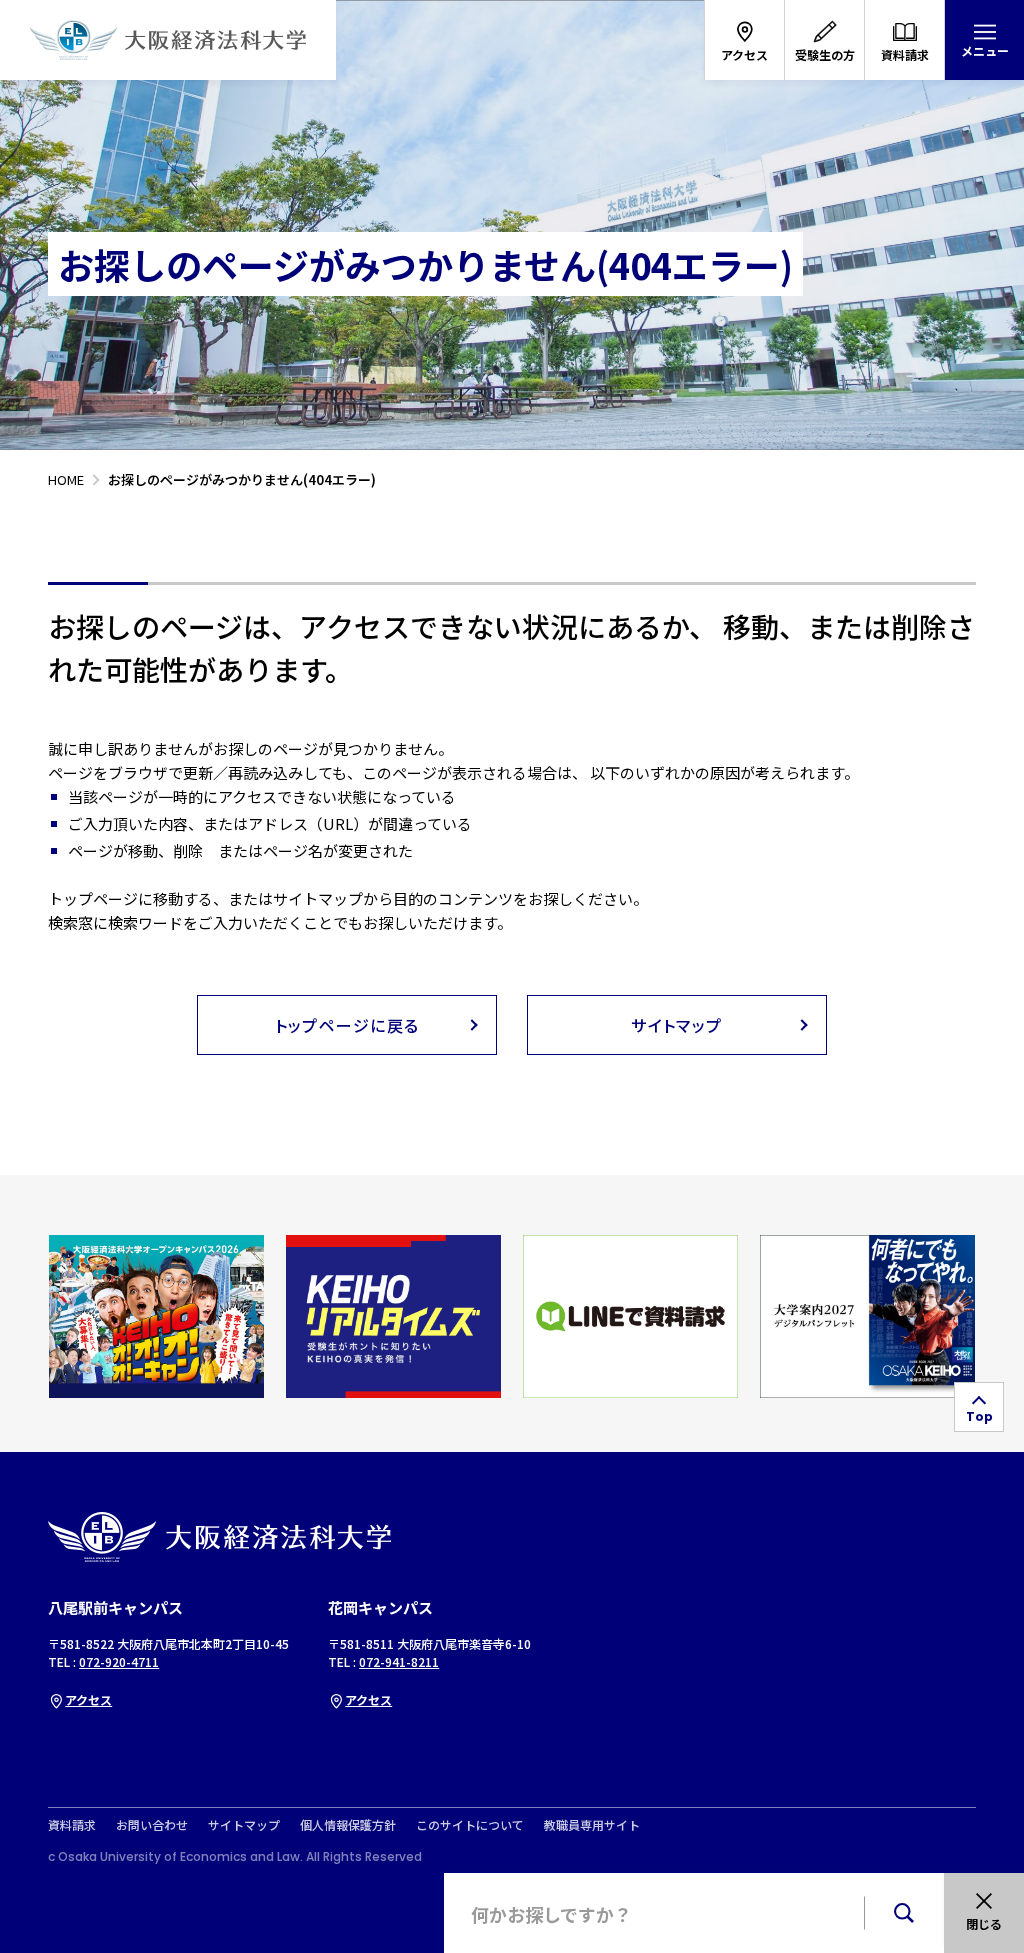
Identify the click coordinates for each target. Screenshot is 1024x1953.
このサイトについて (470, 1825)
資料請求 (72, 1825)
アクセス (88, 1699)
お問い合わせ (152, 1825)
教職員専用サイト (592, 1825)
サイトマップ (244, 1825)
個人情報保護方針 (348, 1825)
